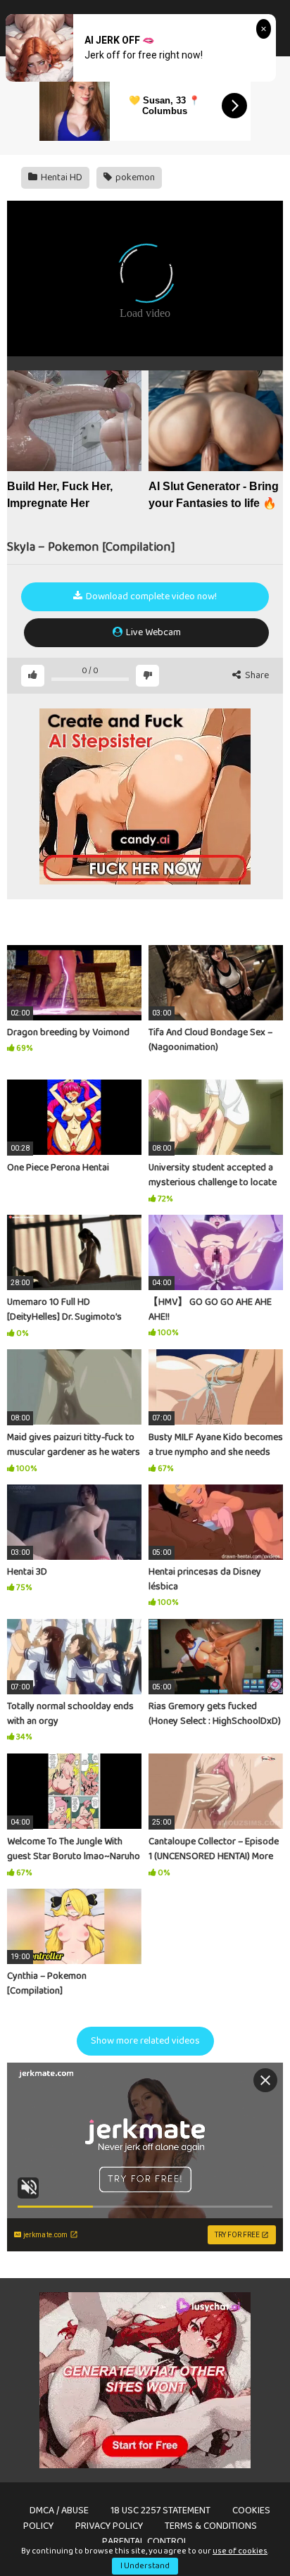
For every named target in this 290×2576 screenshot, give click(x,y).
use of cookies (240, 2551)
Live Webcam (152, 632)
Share (256, 676)
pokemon (134, 177)
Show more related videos (145, 2041)
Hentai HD (61, 177)
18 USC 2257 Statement (160, 2511)
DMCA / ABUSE (59, 2511)
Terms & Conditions (211, 2526)
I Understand (145, 2566)
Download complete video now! (150, 596)
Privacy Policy (109, 2526)
